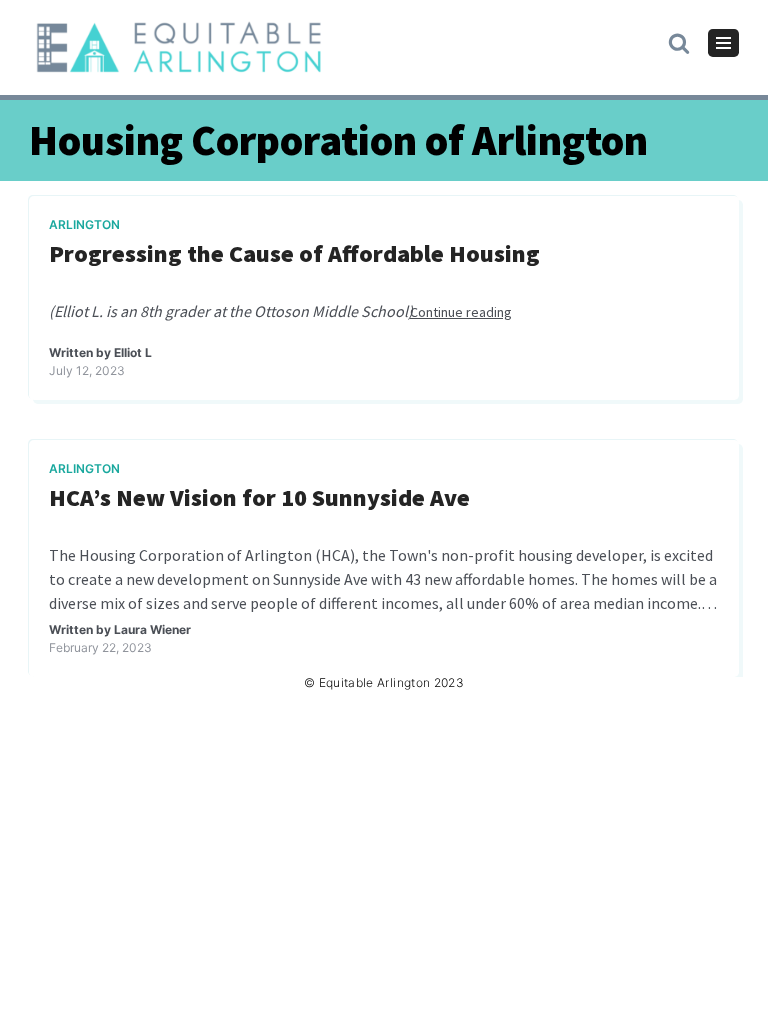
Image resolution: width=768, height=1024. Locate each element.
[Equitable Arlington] (179, 47)
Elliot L (133, 352)
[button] (679, 41)
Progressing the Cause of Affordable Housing (294, 254)
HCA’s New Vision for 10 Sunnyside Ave (259, 498)
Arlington (84, 224)
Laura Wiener (152, 629)
